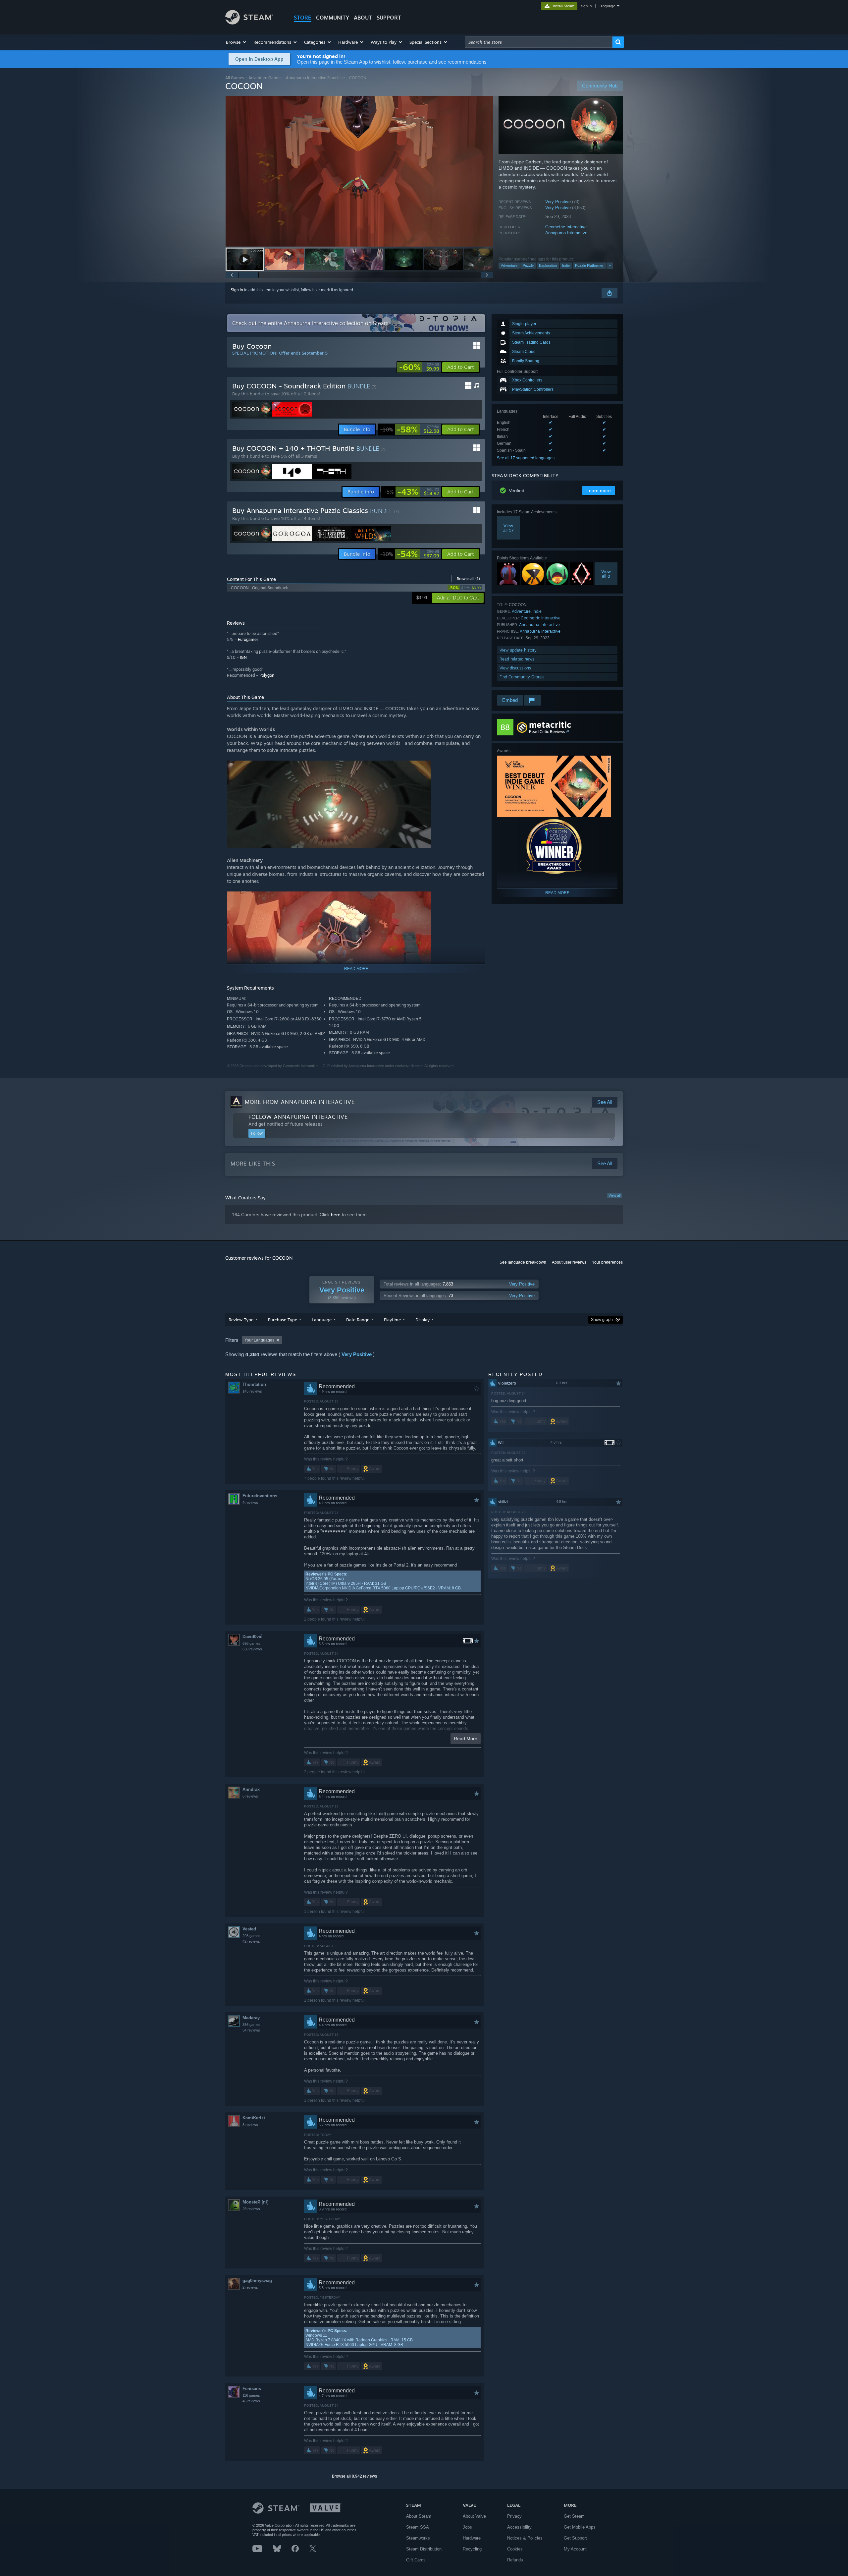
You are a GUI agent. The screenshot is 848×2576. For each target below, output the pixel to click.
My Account (575, 2549)
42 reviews (251, 1941)
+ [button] (610, 265)
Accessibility (519, 2527)
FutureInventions (260, 1496)
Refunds (515, 2560)
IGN (243, 657)
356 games (251, 2025)
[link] (419, 367)
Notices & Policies (525, 2538)
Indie (566, 265)
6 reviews (250, 1796)
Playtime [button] (392, 1320)
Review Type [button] (241, 1320)
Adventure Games (265, 78)
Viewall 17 (508, 528)
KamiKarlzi (254, 2118)
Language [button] (322, 1320)
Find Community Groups (522, 677)
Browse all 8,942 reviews (354, 2476)
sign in (586, 6)
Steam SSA (418, 2527)
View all (614, 1195)
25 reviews (251, 2209)
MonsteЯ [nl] (255, 2202)
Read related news (517, 659)
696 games (251, 1643)
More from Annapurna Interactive (300, 1102)
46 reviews (251, 2401)
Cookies (515, 2549)
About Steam (419, 2516)
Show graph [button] (602, 1320)
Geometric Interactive (566, 227)
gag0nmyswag (257, 2281)
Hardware (472, 2538)
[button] (236, 42)
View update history (518, 650)
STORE (303, 18)
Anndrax (251, 1789)
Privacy (514, 2516)
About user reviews (569, 1262)
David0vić (252, 1637)
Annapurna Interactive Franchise (315, 78)
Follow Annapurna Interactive (298, 1117)
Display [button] (423, 1320)
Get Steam (574, 2516)
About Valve (474, 2516)
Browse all (468, 579)
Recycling (472, 2549)
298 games (251, 1936)
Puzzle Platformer (589, 265)
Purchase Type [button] (283, 1320)
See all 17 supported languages (526, 458)
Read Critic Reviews (547, 732)
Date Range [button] (358, 1320)
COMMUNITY (333, 18)
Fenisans (252, 2389)
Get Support (575, 2538)
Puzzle (528, 265)
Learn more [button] (599, 490)
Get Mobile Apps (580, 2527)
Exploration (548, 265)
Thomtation (254, 1384)
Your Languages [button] (259, 1340)
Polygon (267, 675)
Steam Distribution (424, 2549)
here (336, 1215)
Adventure (509, 265)
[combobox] (539, 42)
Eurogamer (248, 639)
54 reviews (251, 2030)
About (363, 18)
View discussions (515, 668)
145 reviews (252, 1391)
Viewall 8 (606, 574)
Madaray (251, 2018)
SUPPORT (389, 18)
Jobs (467, 2527)
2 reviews (250, 2287)
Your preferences (607, 1262)
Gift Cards (416, 2560)
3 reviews (250, 2125)
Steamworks (418, 2538)
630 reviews (252, 1649)
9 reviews (250, 1503)
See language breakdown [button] (523, 1262)
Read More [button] (466, 1739)
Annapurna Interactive (566, 233)
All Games (235, 78)
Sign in (237, 290)
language (607, 6)
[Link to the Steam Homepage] (249, 23)
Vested (249, 1929)
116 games (251, 2395)
